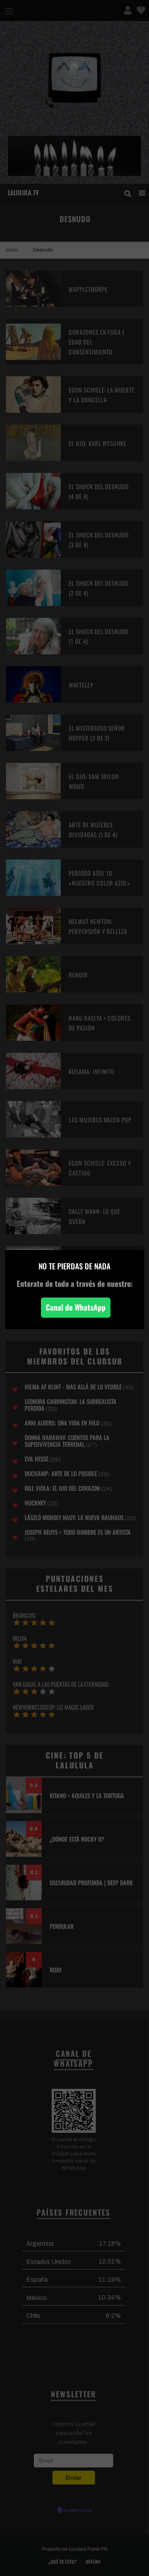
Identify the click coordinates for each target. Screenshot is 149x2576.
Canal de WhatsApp (76, 1307)
